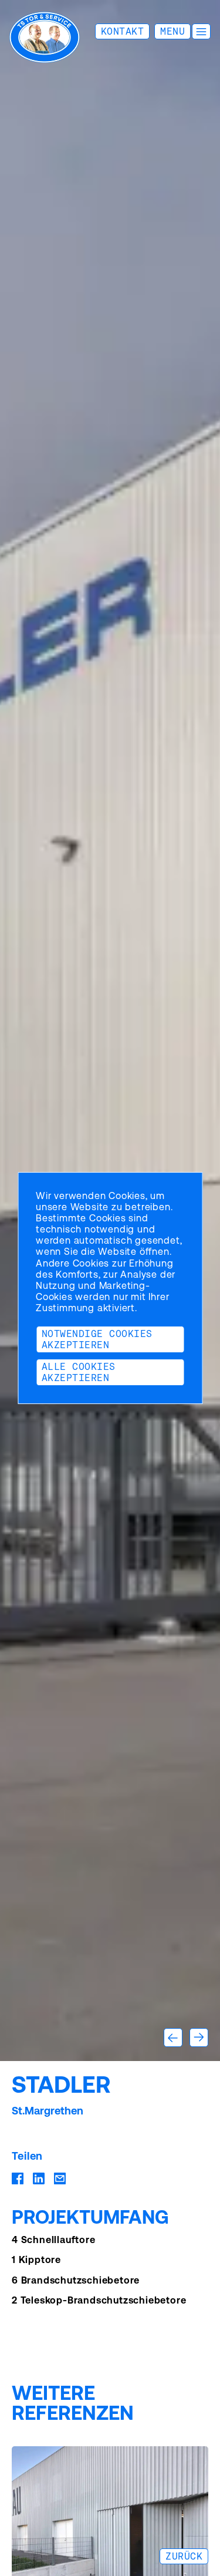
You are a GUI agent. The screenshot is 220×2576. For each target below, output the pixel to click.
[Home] (45, 37)
